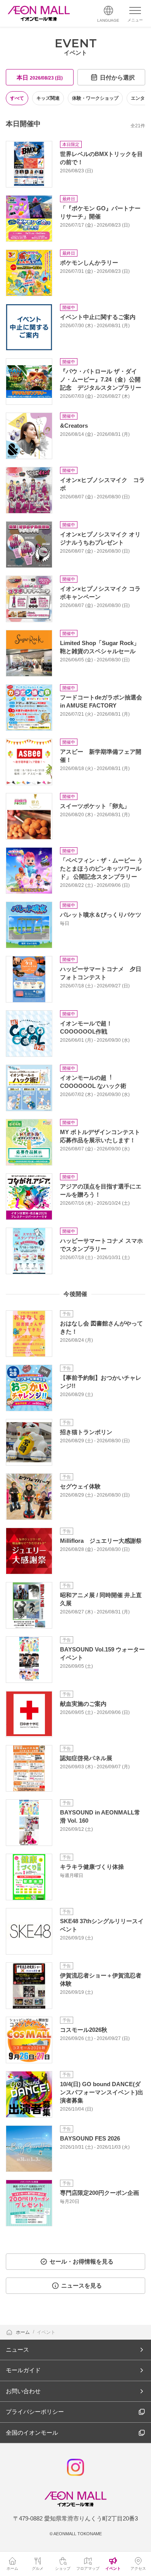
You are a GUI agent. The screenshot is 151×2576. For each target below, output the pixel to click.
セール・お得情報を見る (82, 2261)
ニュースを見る (82, 2285)
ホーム (23, 2332)
